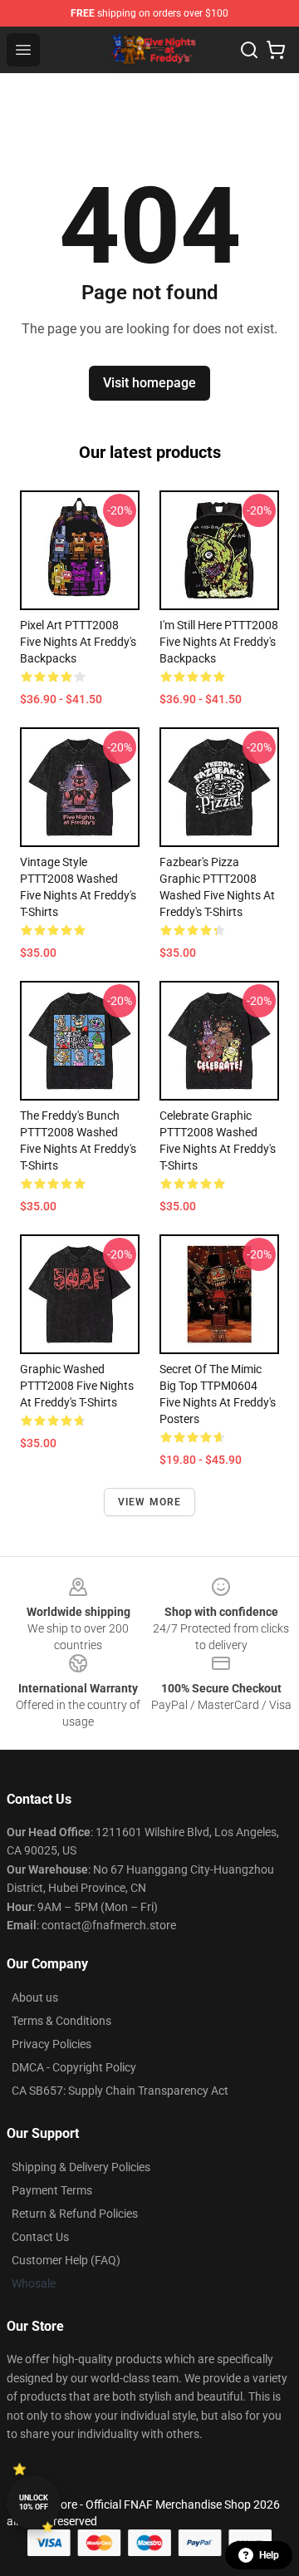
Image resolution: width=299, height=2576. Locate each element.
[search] (249, 50)
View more (150, 1502)
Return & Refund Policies (75, 2214)
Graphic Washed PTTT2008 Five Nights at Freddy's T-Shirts (77, 1386)
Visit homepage (149, 383)
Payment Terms (52, 2190)
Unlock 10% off (34, 2502)
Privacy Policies (51, 2044)
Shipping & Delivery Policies (81, 2167)
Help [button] (269, 2555)
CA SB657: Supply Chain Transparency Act (120, 2091)
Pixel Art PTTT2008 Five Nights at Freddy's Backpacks (78, 642)
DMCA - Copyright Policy (74, 2067)
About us (35, 1997)
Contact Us (40, 2237)
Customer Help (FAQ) (66, 2260)
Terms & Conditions (61, 2021)
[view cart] (276, 50)
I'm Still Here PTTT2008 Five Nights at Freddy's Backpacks (219, 642)
